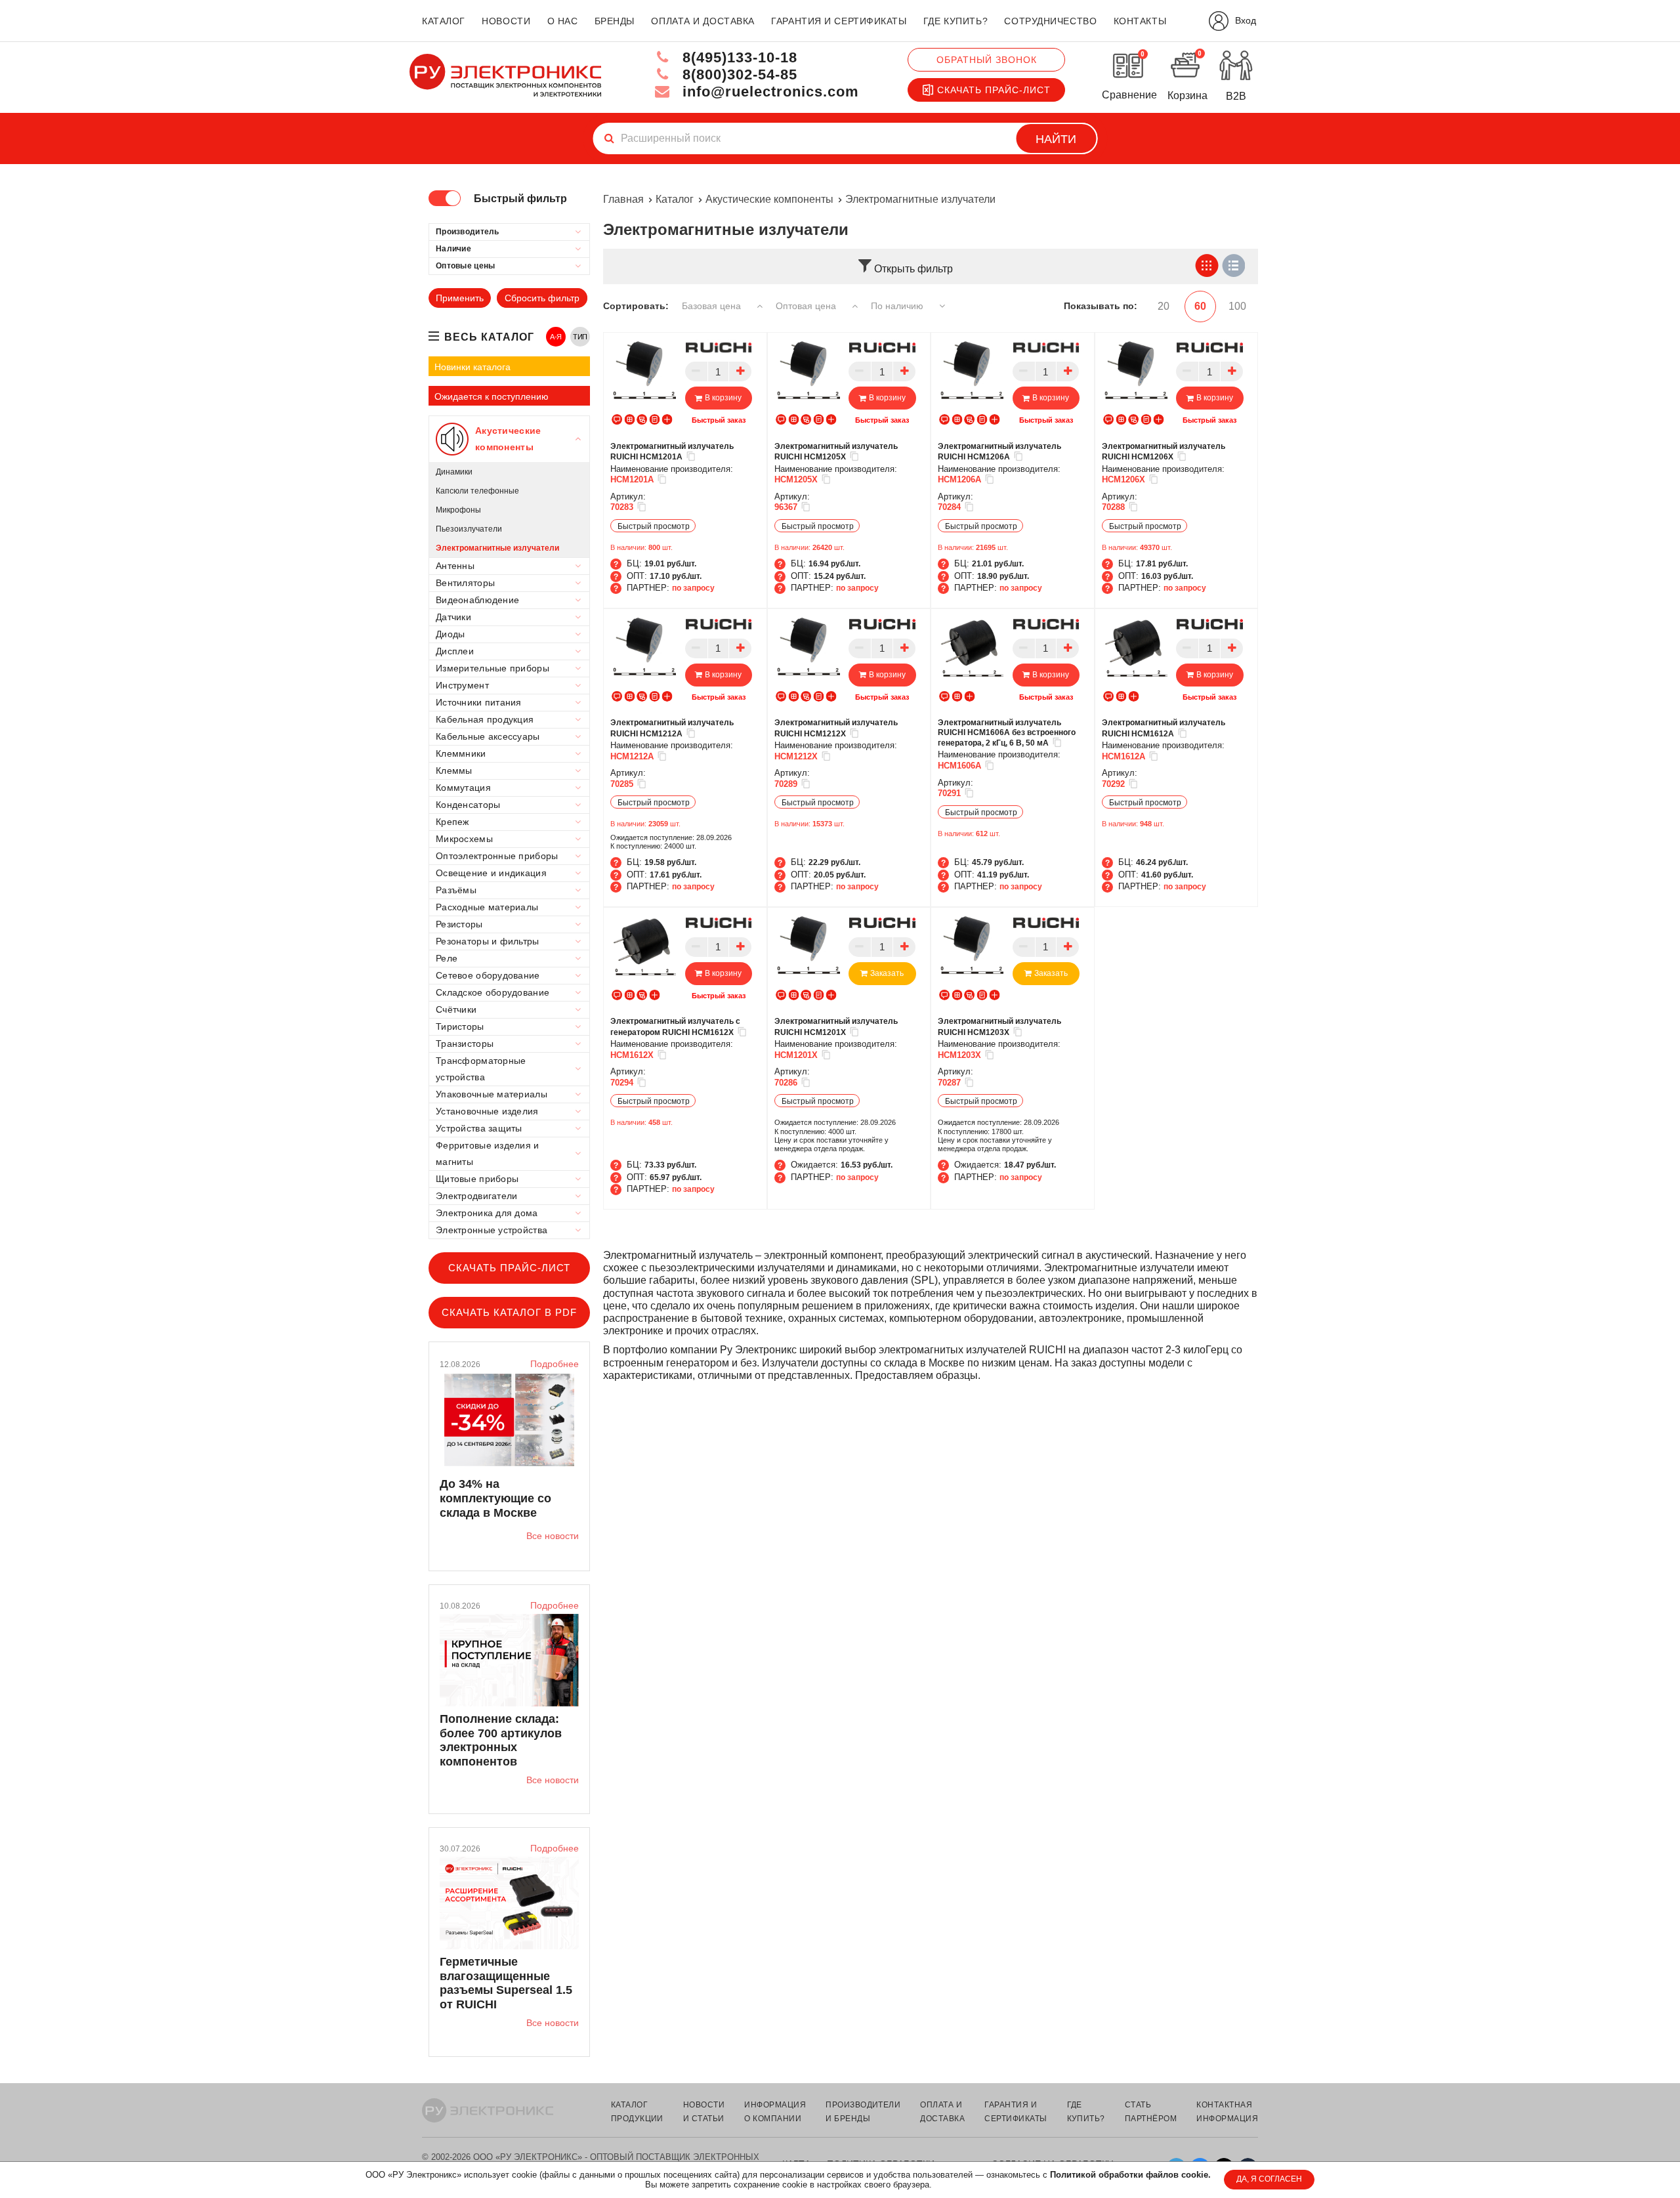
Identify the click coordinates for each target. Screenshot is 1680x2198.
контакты (1140, 21)
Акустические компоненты (769, 199)
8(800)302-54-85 (738, 74)
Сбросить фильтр (542, 298)
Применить (460, 298)
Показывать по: (1101, 306)
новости (506, 21)
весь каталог (489, 337)
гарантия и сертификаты (839, 21)
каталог (444, 21)
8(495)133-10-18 (738, 57)
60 (1200, 306)
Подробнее (555, 1364)
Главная (623, 199)
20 (1164, 306)
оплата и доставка (703, 21)
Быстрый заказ (719, 420)
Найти (1056, 139)
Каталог (675, 199)
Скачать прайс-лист (994, 90)
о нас (563, 21)
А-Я (556, 337)
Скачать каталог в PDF (509, 1312)
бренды (615, 21)
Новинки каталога (472, 367)
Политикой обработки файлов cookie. (1130, 2175)
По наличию (898, 306)
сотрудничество (1050, 21)
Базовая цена (713, 306)
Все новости (553, 1536)
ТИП (580, 337)
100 (1237, 306)
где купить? (955, 21)
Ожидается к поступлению (492, 396)
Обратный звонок (987, 60)
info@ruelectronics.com (768, 92)
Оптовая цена (807, 306)
